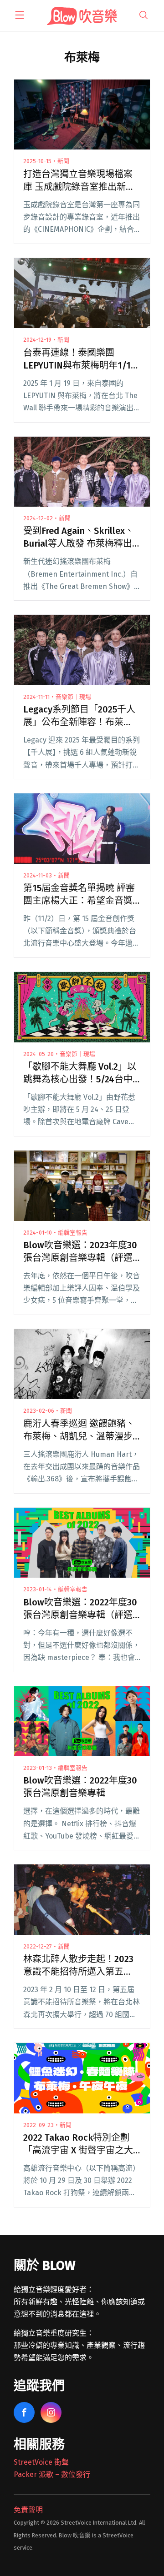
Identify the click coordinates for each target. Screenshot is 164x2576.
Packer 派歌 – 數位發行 (52, 2474)
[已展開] (20, 15)
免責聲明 (28, 2510)
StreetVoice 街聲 (41, 2462)
